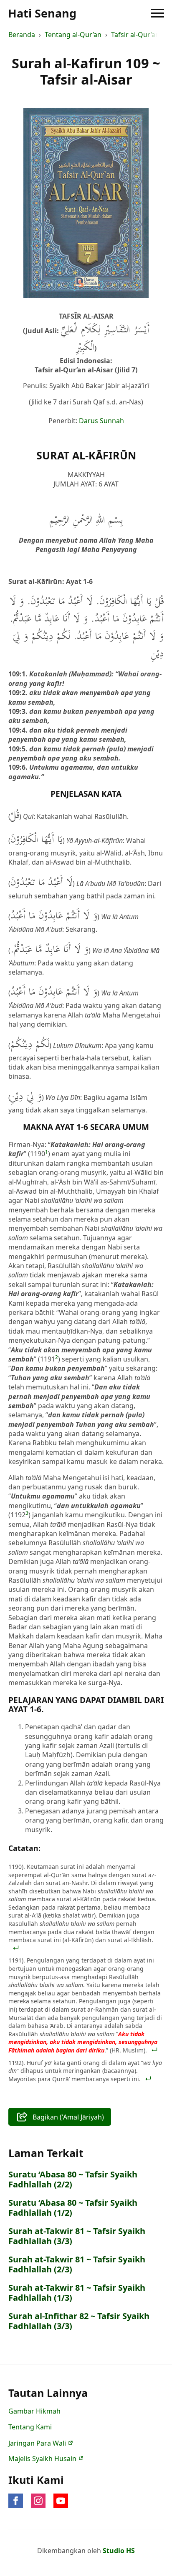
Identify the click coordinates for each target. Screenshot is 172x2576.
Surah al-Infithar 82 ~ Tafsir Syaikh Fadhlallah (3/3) (79, 2321)
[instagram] (38, 2501)
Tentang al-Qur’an (73, 35)
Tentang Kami (30, 2427)
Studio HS (119, 2551)
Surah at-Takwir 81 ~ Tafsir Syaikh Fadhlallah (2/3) (77, 2264)
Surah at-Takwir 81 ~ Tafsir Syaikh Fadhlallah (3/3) (77, 2236)
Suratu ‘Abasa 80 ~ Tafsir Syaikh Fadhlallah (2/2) (73, 2180)
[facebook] (16, 2501)
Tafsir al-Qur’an (135, 35)
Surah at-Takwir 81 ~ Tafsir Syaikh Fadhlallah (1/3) (77, 2293)
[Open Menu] (157, 13)
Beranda (22, 35)
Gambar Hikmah (34, 2411)
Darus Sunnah (101, 421)
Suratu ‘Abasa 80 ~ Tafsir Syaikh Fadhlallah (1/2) (73, 2208)
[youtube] (61, 2501)
